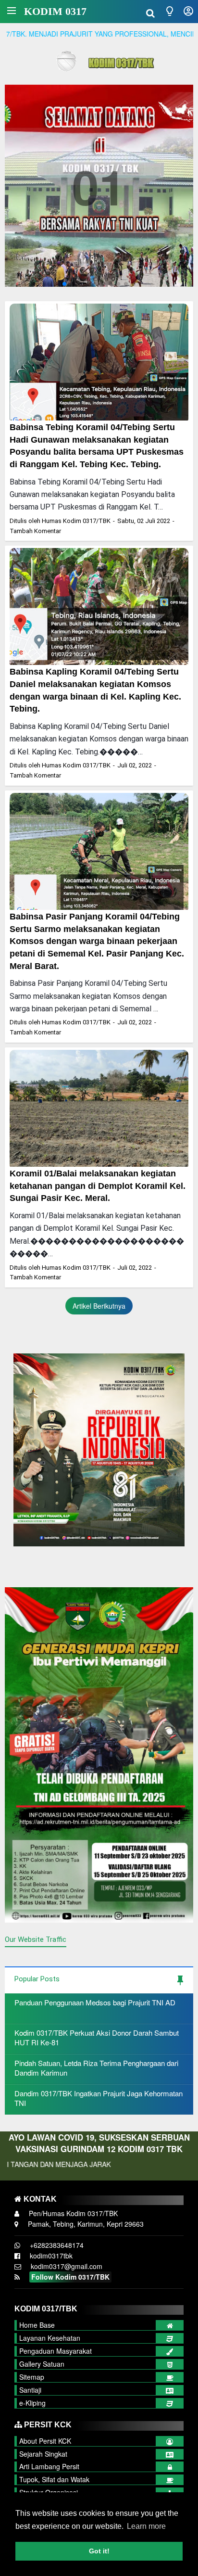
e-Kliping (32, 2403)
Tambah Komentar (35, 531)
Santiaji (30, 2390)
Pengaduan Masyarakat (56, 2351)
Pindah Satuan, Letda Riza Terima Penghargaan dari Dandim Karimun (96, 2068)
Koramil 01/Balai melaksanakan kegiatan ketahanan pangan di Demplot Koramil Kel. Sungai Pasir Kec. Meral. (98, 1186)
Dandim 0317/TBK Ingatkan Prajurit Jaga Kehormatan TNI (99, 2098)
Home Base (37, 2325)
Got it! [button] (99, 2551)
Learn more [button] (146, 2526)
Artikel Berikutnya (99, 1306)
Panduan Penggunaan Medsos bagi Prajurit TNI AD (95, 2002)
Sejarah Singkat (43, 2454)
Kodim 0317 (55, 11)
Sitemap (32, 2377)
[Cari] (150, 12)
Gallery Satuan (42, 2364)
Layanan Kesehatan (50, 2338)
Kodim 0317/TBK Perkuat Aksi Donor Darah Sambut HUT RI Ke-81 (97, 2037)
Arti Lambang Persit (49, 2466)
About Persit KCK (45, 2441)
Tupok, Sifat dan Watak (54, 2479)
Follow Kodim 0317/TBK (70, 2277)
